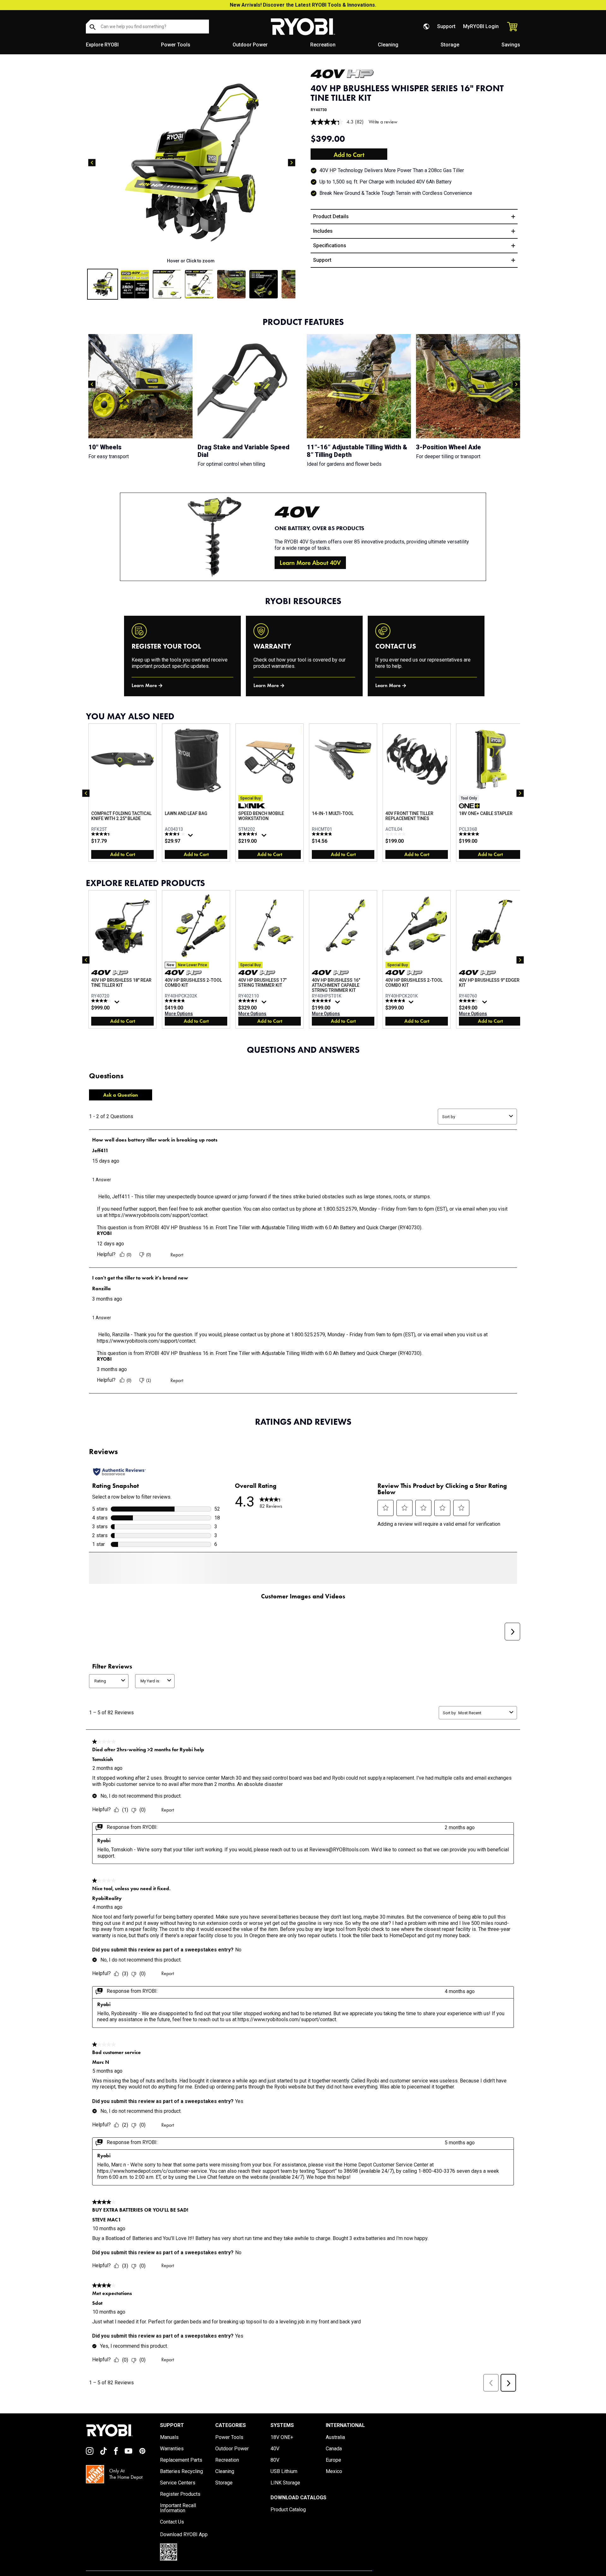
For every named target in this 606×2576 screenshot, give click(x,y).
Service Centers (178, 2494)
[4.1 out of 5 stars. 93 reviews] (102, 1001)
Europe (333, 2471)
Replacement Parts (181, 2471)
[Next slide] (292, 163)
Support (446, 26)
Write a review (383, 122)
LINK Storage (285, 2494)
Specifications (330, 246)
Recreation (323, 45)
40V (275, 2460)
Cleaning (388, 45)
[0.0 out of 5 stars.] (396, 834)
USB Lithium (284, 2483)
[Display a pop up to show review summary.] (191, 837)
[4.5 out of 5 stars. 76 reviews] (249, 834)
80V (275, 2471)
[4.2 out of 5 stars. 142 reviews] (470, 1001)
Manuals (169, 2448)
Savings (511, 45)
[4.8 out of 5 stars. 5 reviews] (323, 834)
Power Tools (176, 45)
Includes (323, 231)
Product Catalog (288, 2521)
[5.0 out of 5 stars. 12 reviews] (470, 834)
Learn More (144, 685)
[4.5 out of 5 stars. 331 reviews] (249, 1001)
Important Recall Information (178, 2519)
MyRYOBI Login (481, 26)
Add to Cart (349, 155)
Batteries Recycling (181, 2483)
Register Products (180, 2505)
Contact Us (172, 2533)
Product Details (331, 216)
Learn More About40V (310, 563)
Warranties (172, 2460)
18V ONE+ (282, 2448)
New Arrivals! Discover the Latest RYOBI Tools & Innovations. (303, 5)
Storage (450, 45)
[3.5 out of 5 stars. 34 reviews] (176, 834)
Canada (334, 2460)
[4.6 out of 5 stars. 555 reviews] (323, 1001)
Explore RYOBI (102, 45)
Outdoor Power (250, 45)
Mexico (334, 2483)
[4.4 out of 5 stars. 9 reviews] (102, 834)
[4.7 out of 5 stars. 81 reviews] (396, 1001)
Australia (335, 2448)
